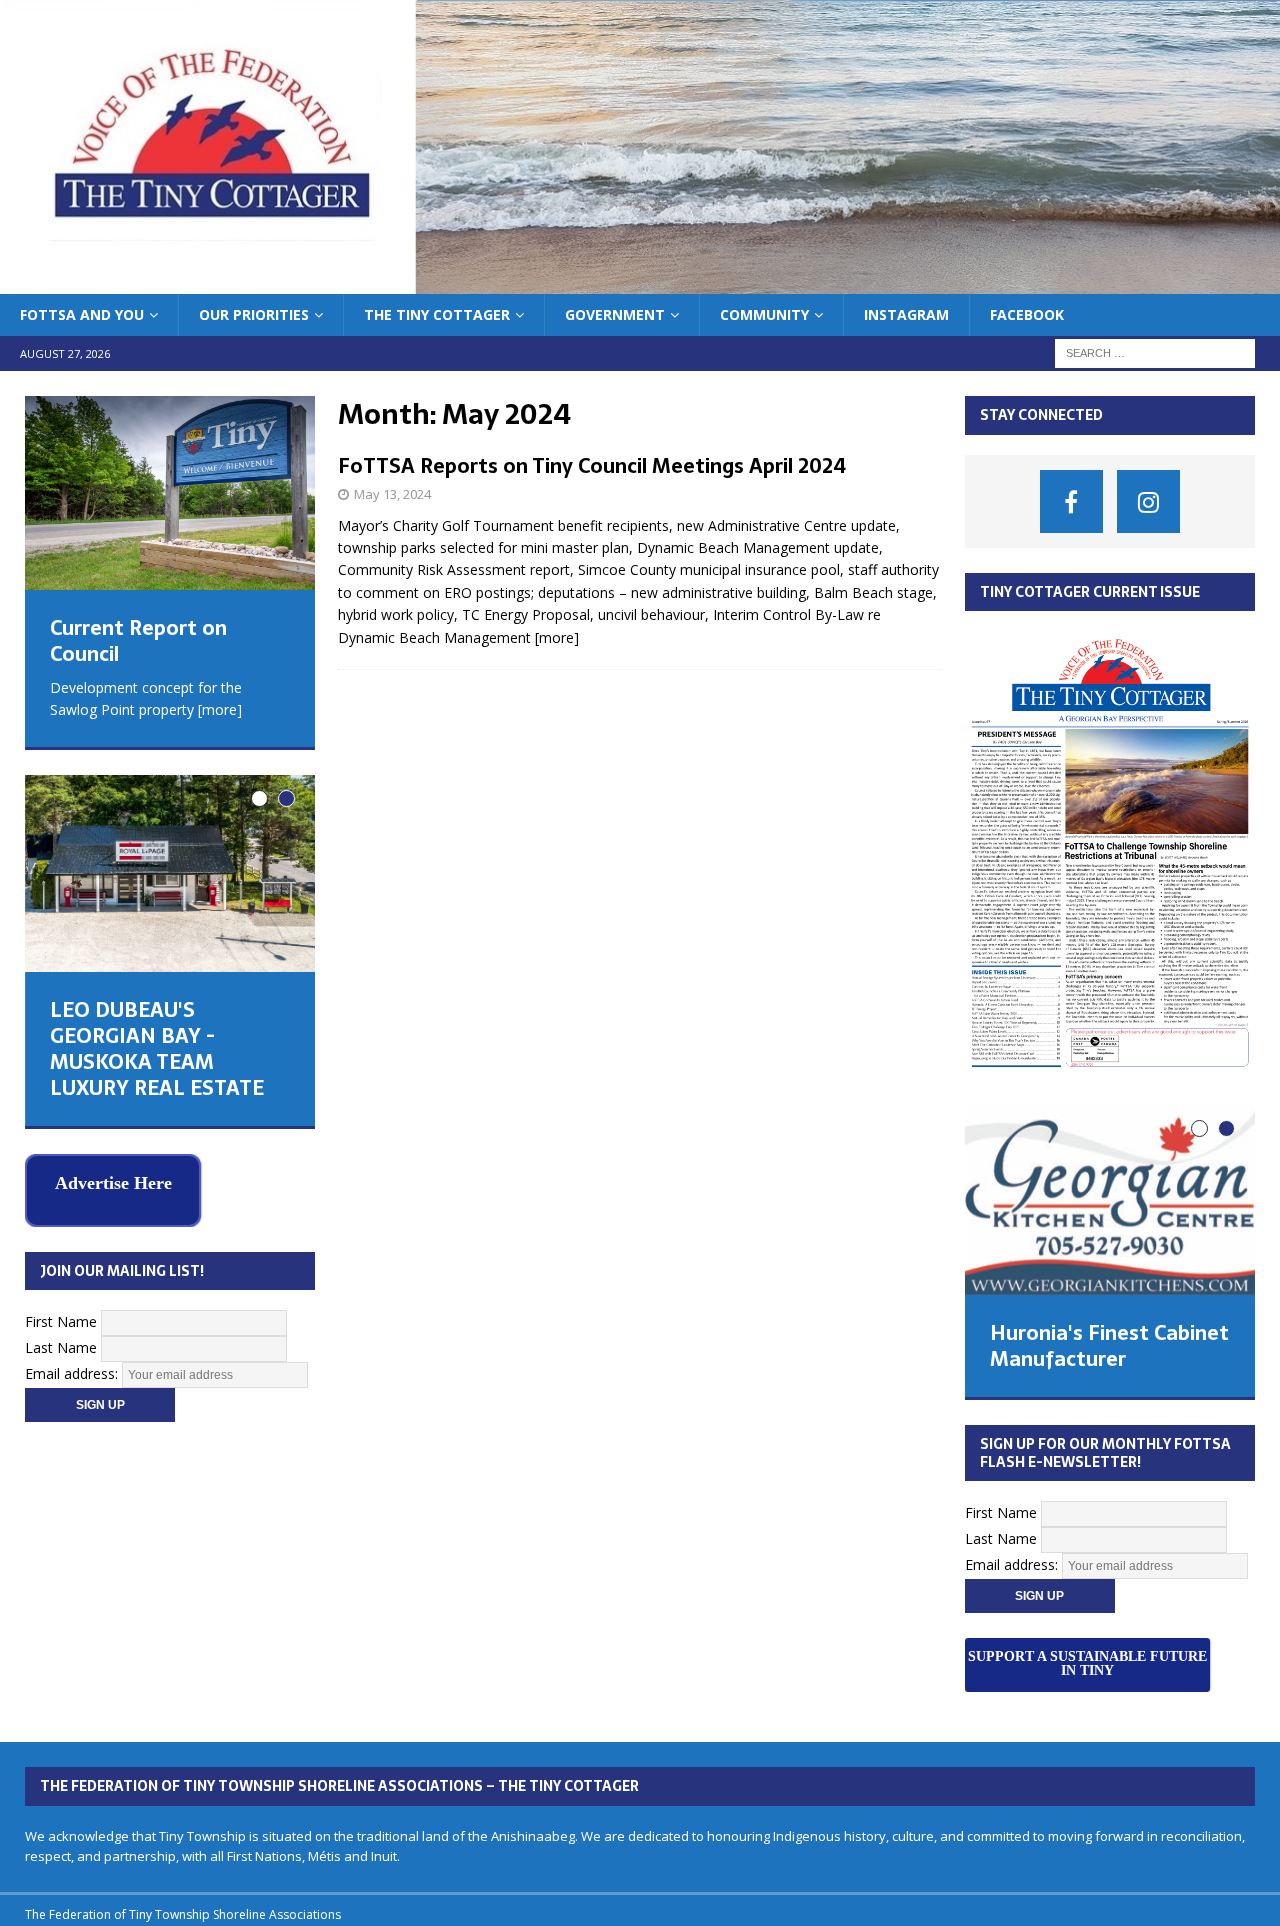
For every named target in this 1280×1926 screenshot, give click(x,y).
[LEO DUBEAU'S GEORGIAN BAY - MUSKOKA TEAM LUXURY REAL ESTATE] (170, 873)
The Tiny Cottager (437, 314)
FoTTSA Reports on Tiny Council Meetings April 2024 (592, 466)
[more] (557, 637)
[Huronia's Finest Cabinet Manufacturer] (1110, 1200)
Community (764, 314)
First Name (61, 1321)
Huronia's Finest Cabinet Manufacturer (1109, 1346)
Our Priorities (254, 314)
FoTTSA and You (82, 314)
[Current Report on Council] (170, 493)
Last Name (61, 1347)
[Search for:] (1155, 352)
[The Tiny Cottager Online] (640, 282)
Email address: (73, 1373)
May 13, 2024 (392, 494)
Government (615, 314)
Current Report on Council (138, 641)
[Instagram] (1148, 501)
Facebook (1027, 314)
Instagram (906, 314)
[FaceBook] (1071, 501)
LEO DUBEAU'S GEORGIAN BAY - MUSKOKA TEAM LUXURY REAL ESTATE (157, 1049)
